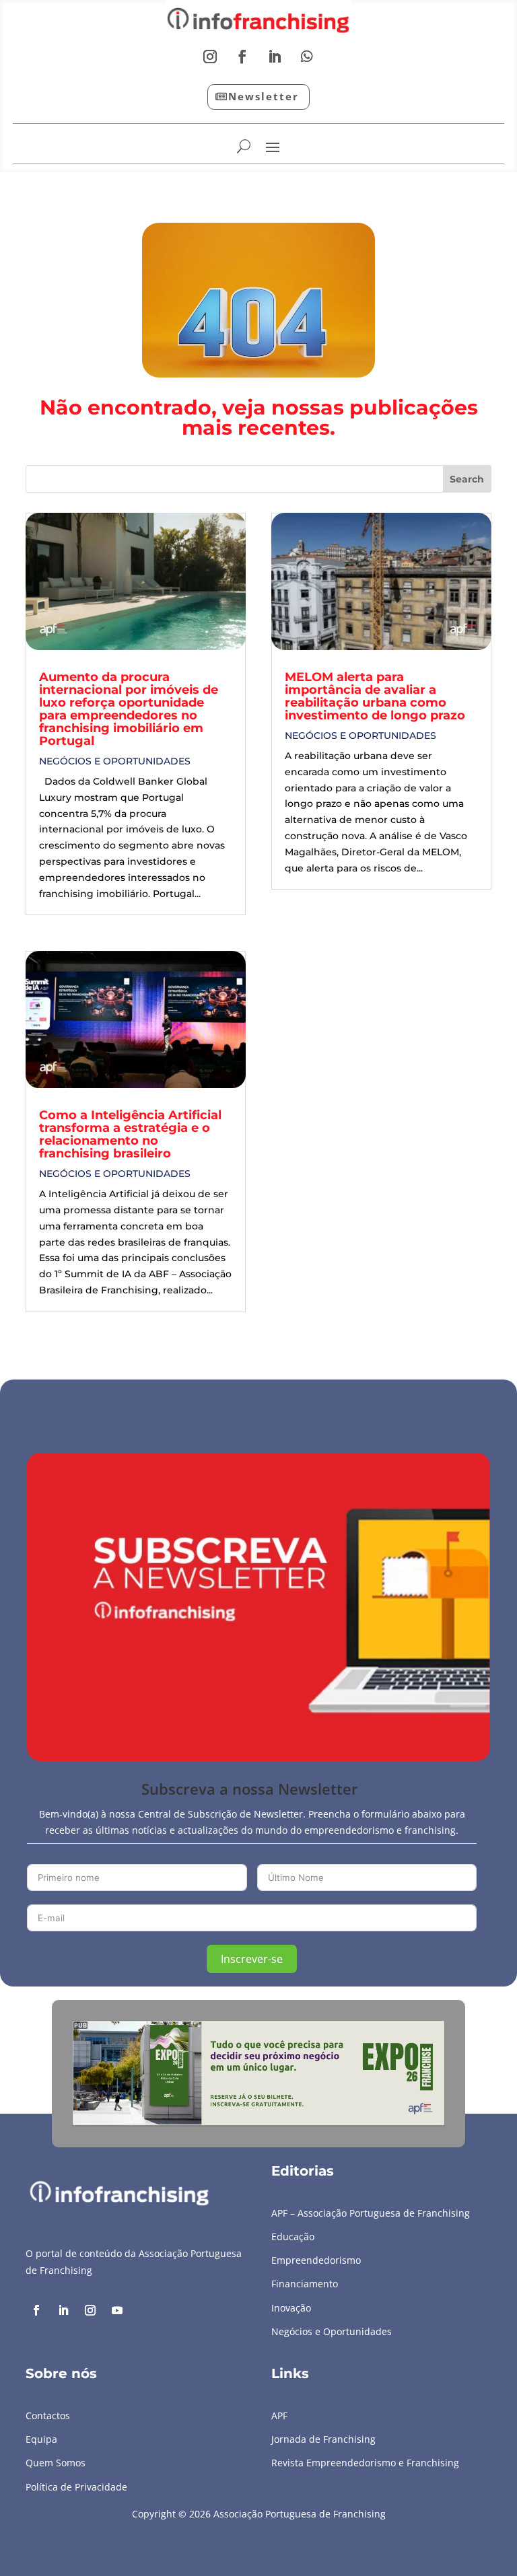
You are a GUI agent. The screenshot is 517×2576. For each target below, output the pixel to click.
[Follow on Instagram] (210, 57)
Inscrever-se (252, 1959)
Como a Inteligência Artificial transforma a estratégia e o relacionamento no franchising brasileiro (130, 1134)
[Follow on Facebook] (242, 57)
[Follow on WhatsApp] (307, 57)
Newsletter (264, 96)
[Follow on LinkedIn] (275, 57)
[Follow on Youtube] (117, 2310)
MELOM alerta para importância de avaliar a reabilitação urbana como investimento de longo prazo (375, 696)
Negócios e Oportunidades (115, 761)
